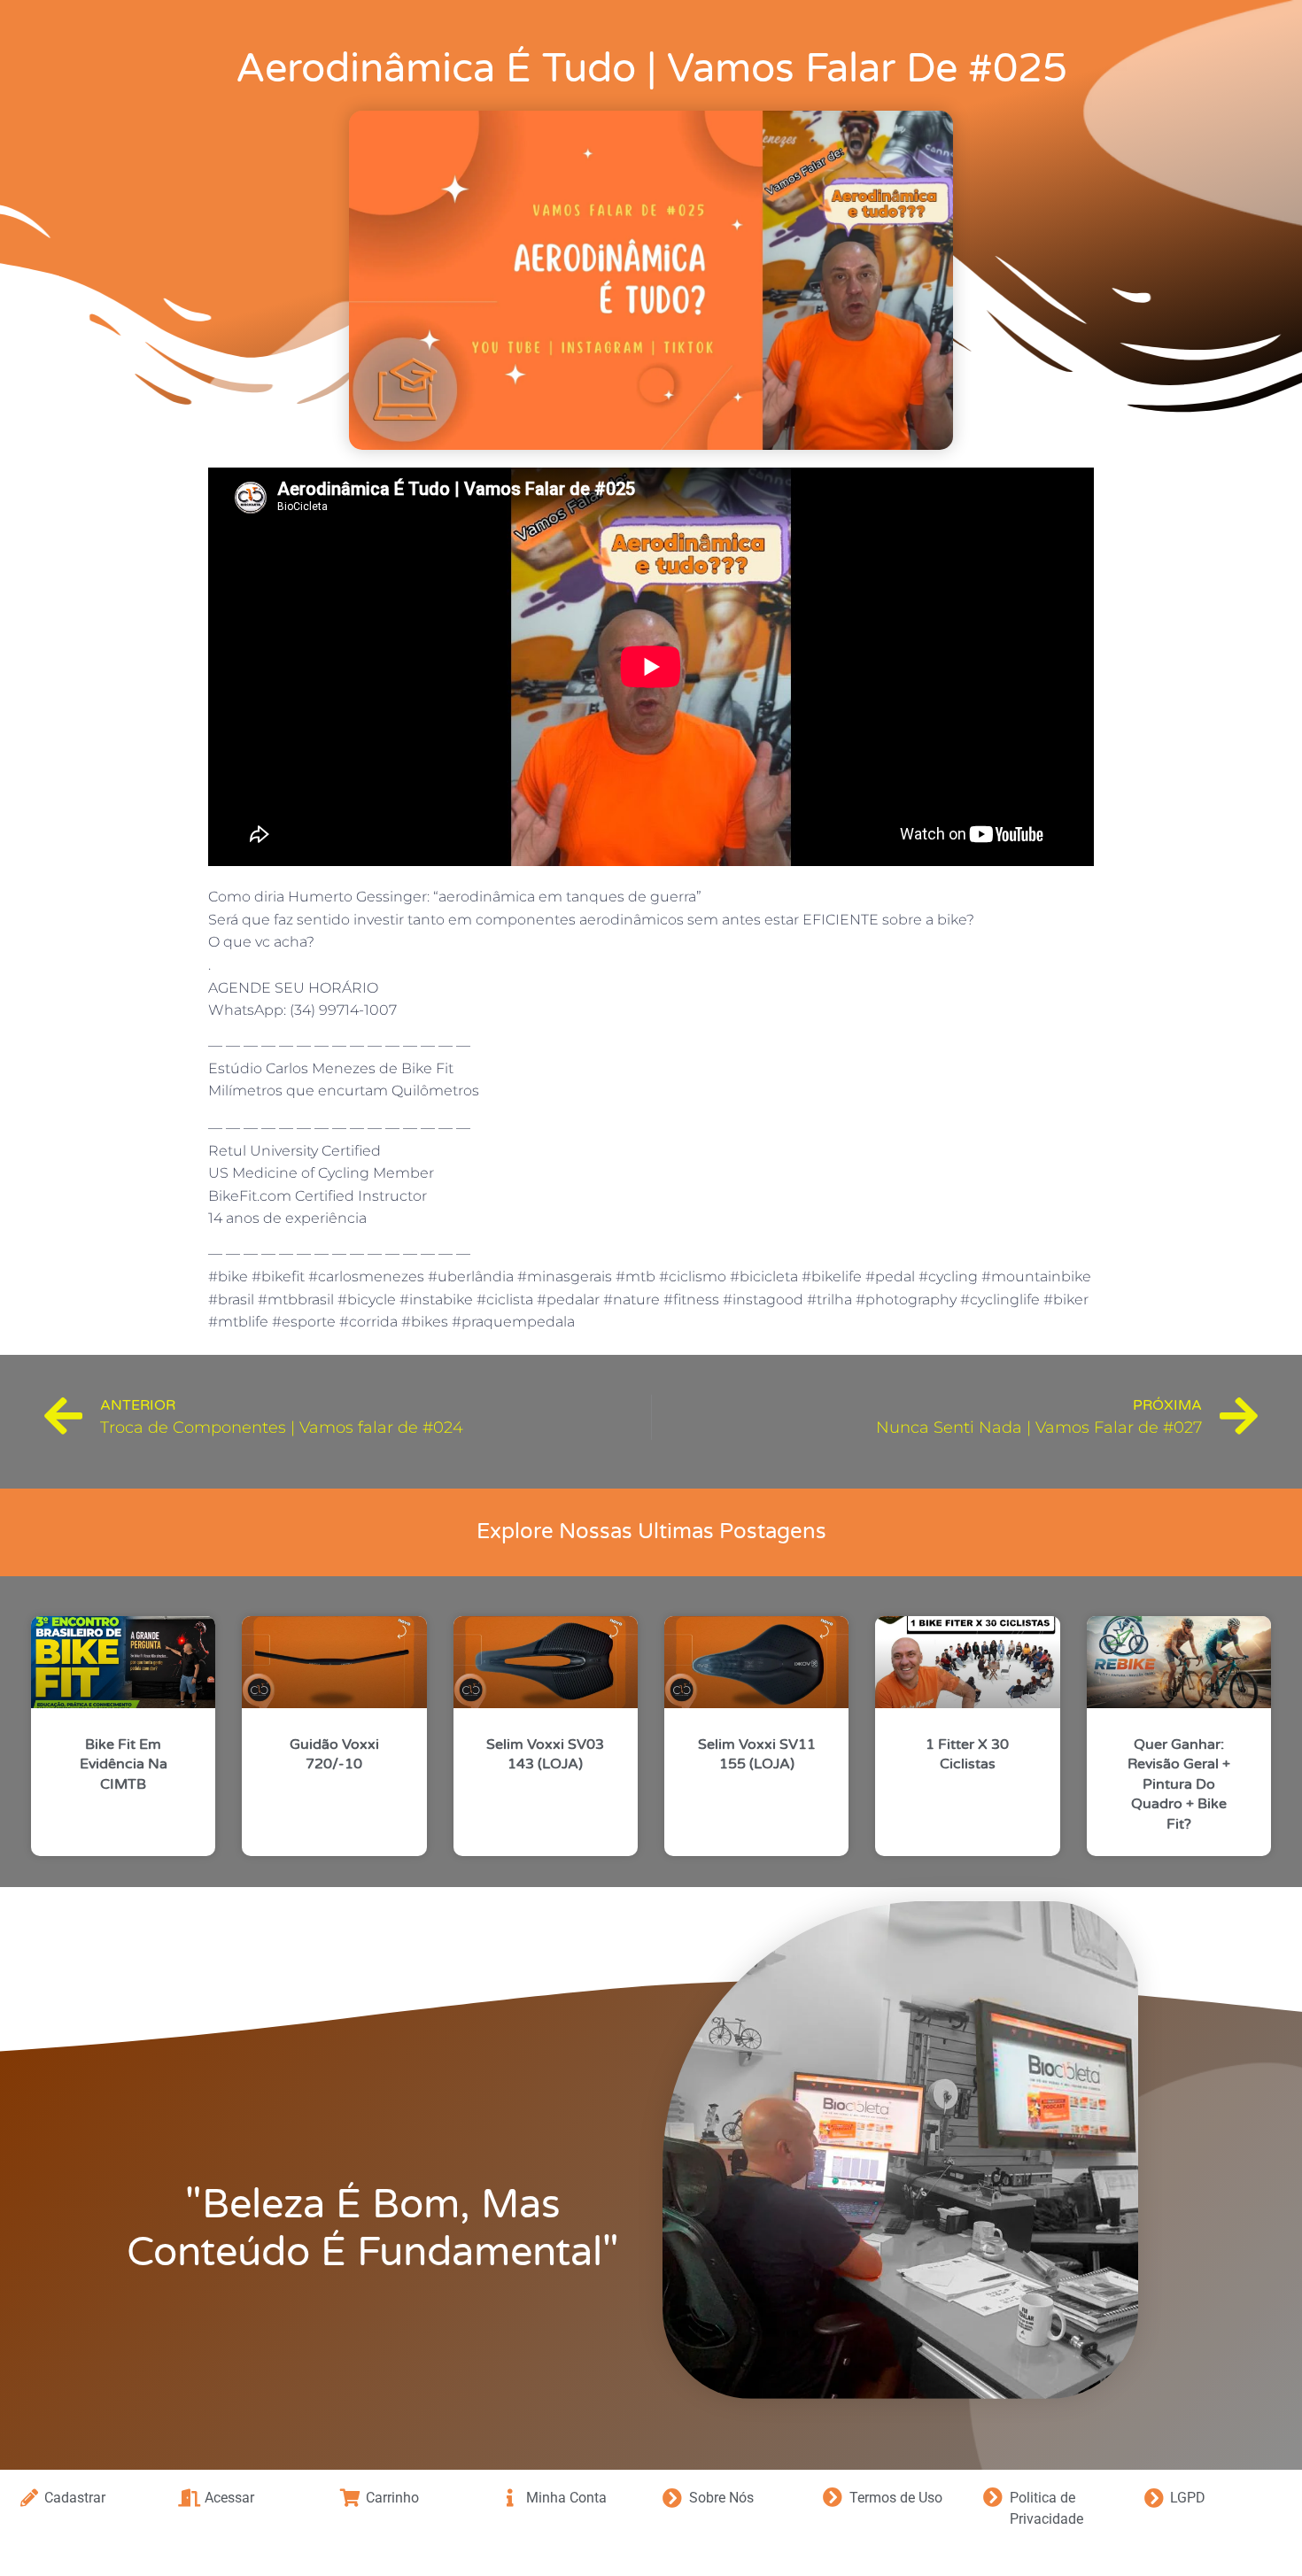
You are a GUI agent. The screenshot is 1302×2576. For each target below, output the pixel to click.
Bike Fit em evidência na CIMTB (124, 1764)
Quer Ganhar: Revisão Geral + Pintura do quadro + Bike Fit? (1179, 1784)
